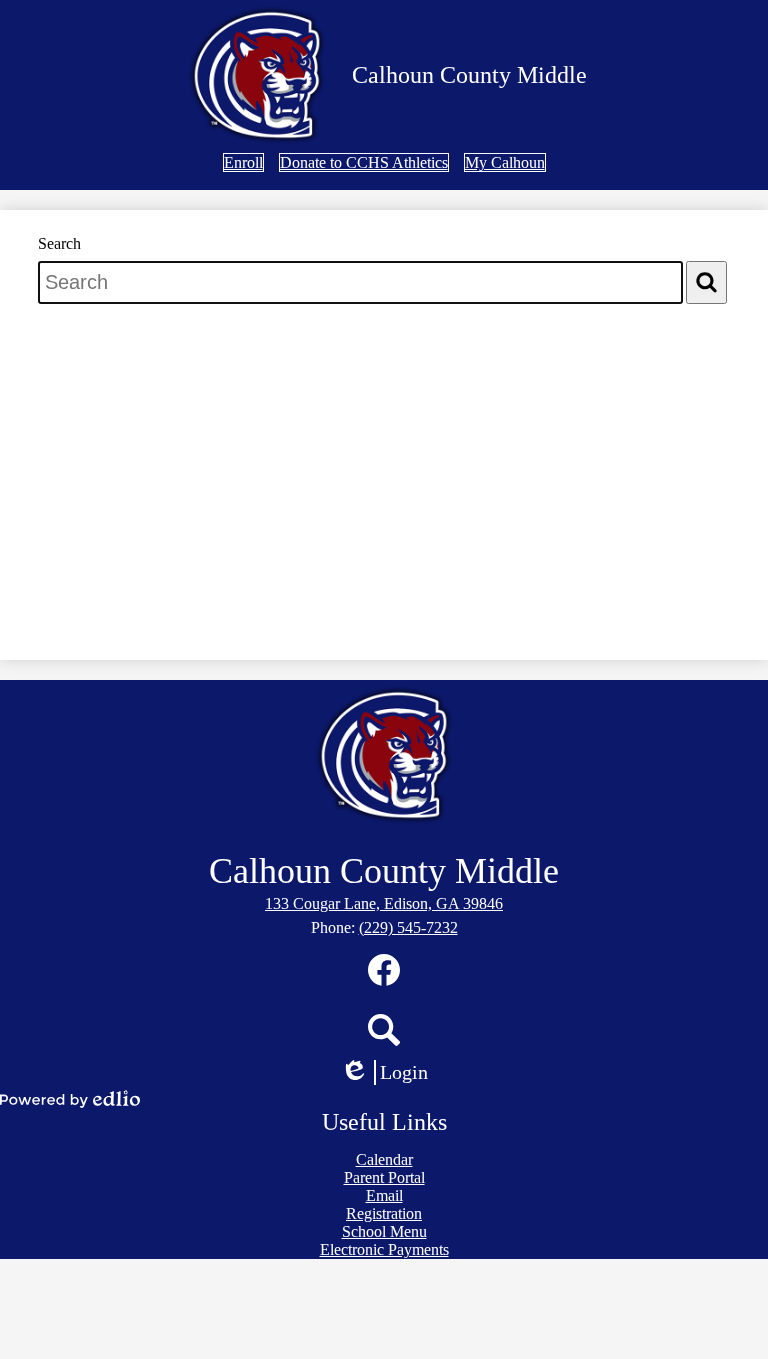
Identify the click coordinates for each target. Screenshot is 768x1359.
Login (391, 1073)
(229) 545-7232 (408, 927)
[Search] (706, 282)
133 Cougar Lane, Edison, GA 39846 (384, 903)
